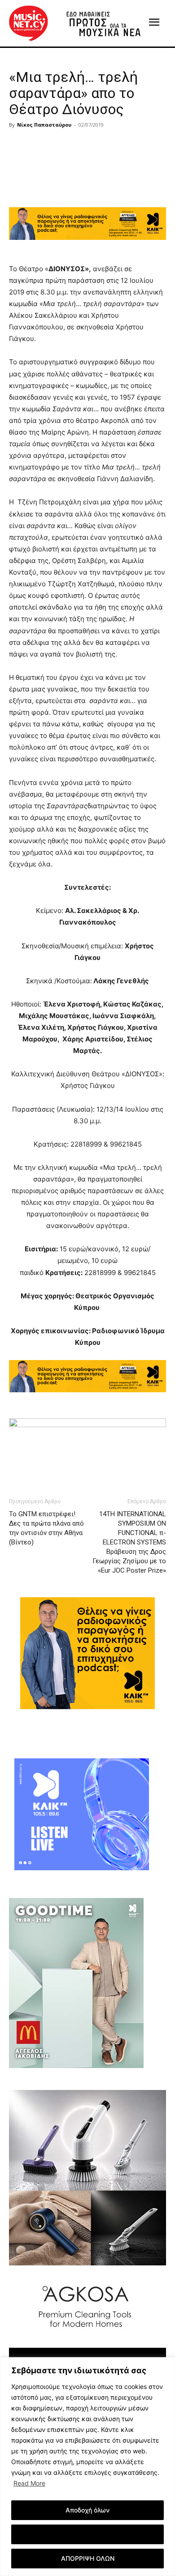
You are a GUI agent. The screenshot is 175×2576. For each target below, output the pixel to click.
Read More (29, 2483)
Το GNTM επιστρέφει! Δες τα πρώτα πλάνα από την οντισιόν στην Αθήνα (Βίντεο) (46, 1528)
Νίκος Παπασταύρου (44, 125)
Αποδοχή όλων (87, 2510)
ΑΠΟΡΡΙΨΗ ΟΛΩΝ (88, 2558)
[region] (87, 2467)
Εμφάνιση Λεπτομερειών (88, 2534)
